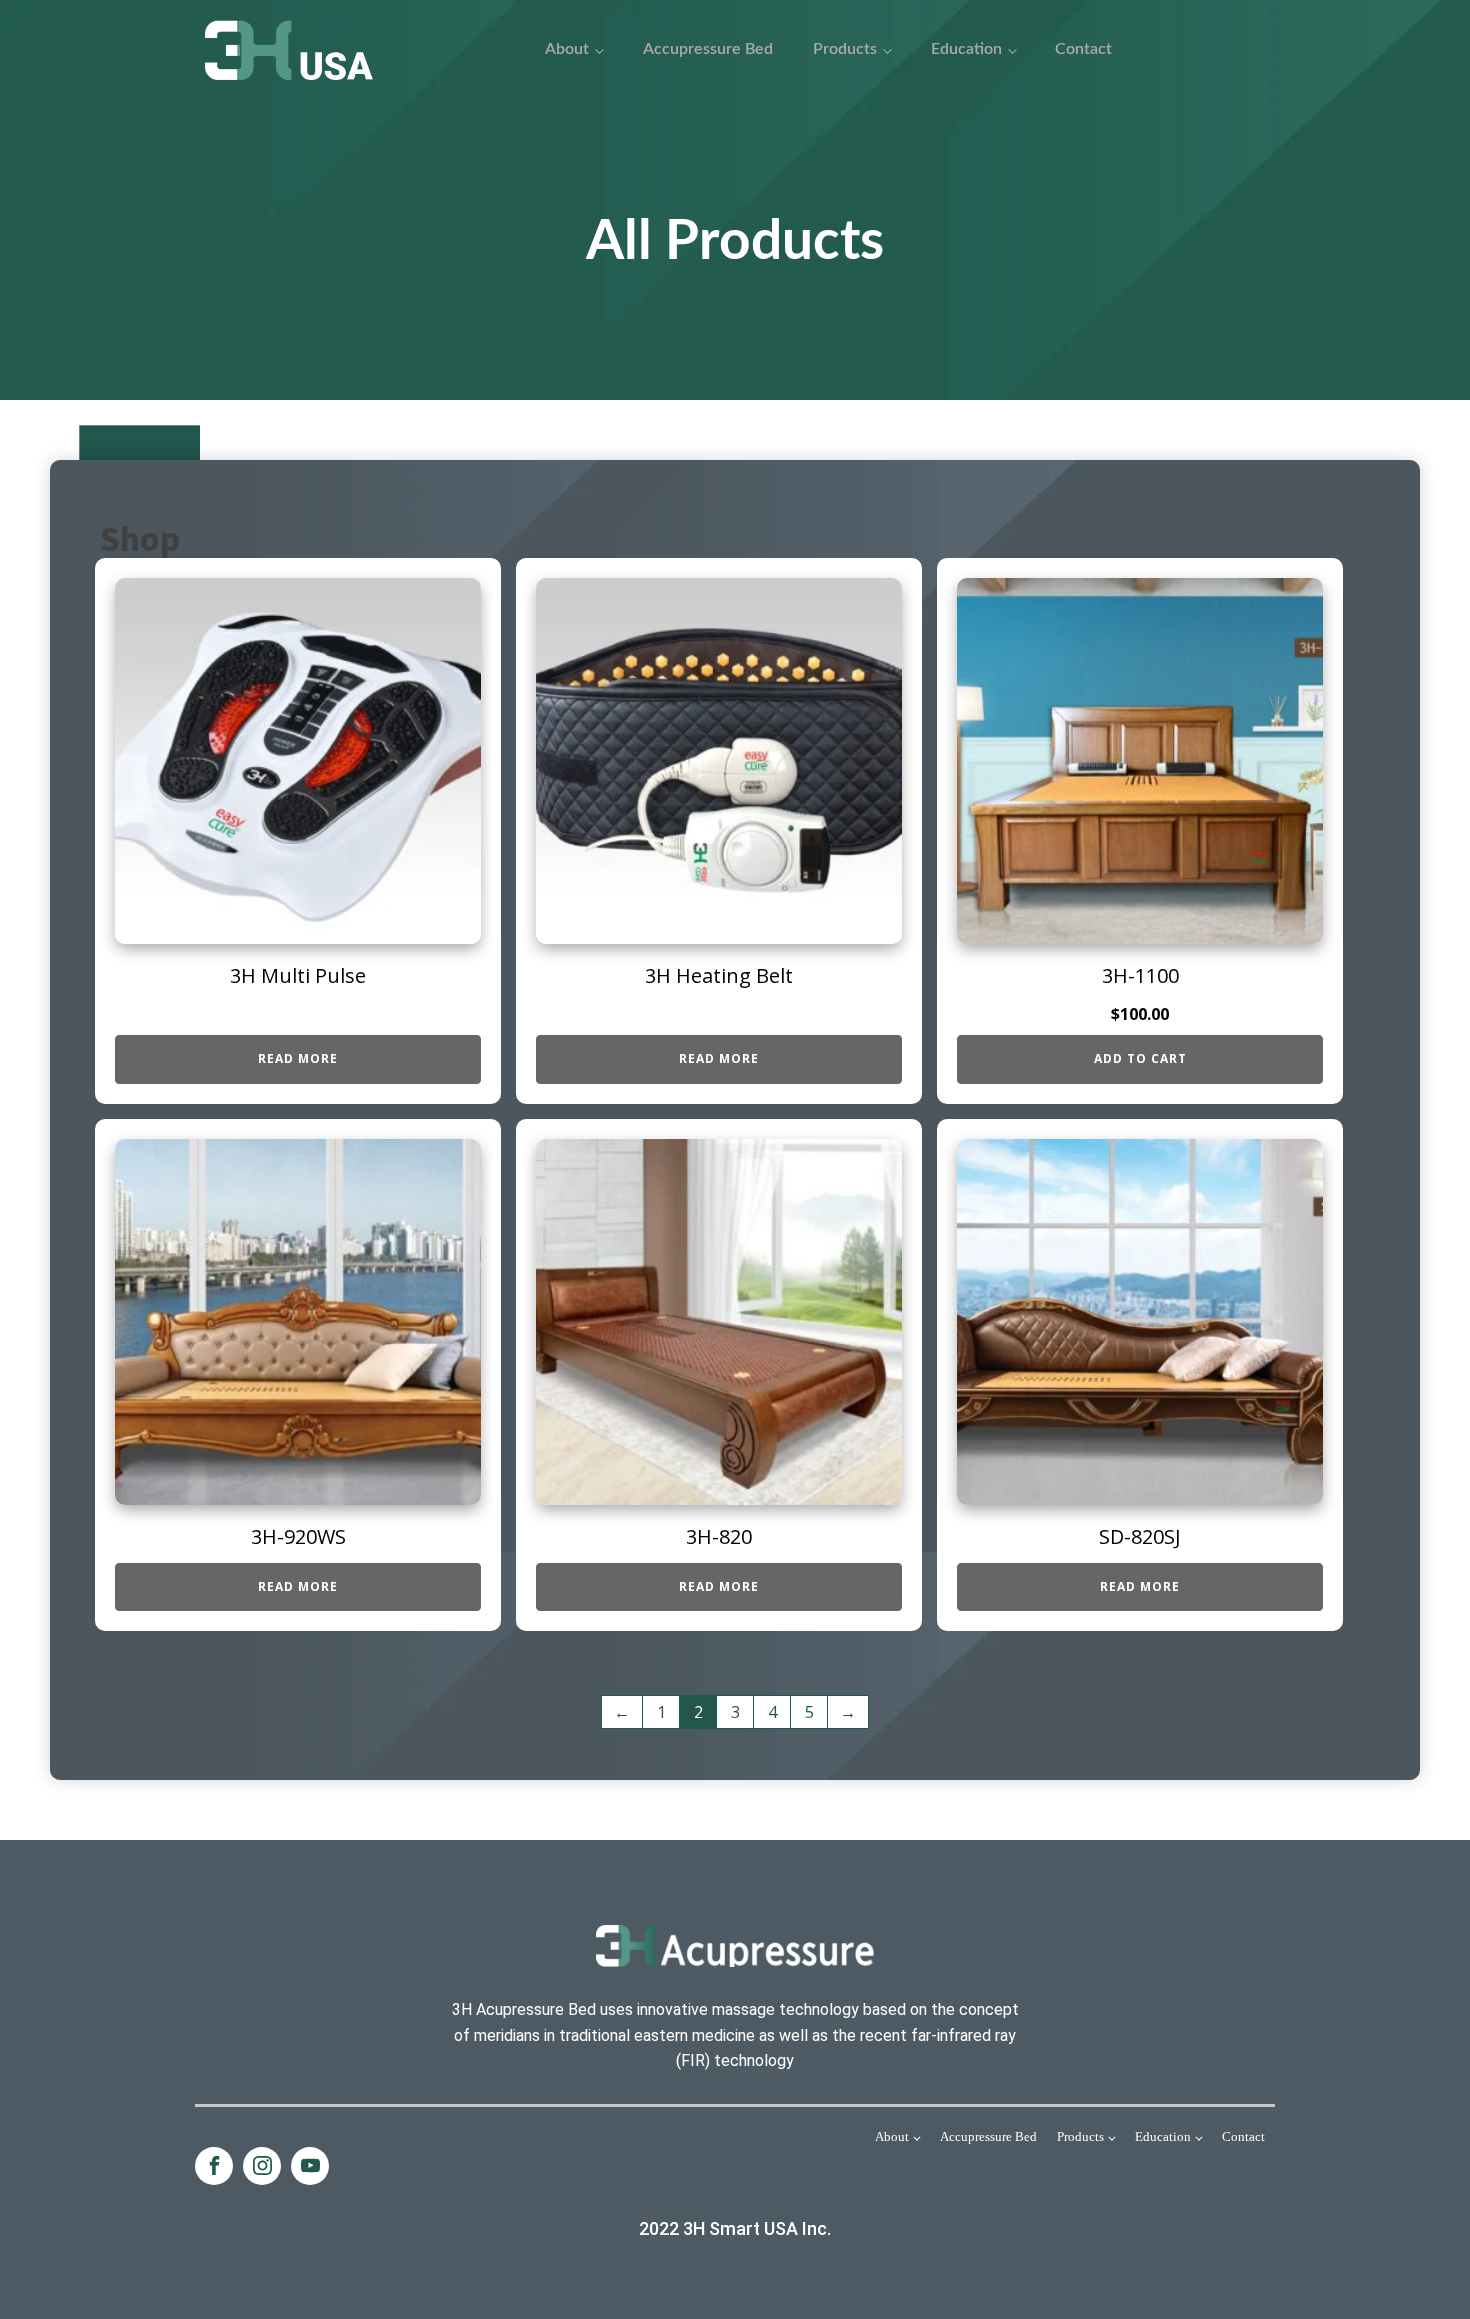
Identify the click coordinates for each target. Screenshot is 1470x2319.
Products (845, 49)
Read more (298, 1058)
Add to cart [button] (1140, 1058)
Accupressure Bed (708, 49)
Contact (1083, 49)
